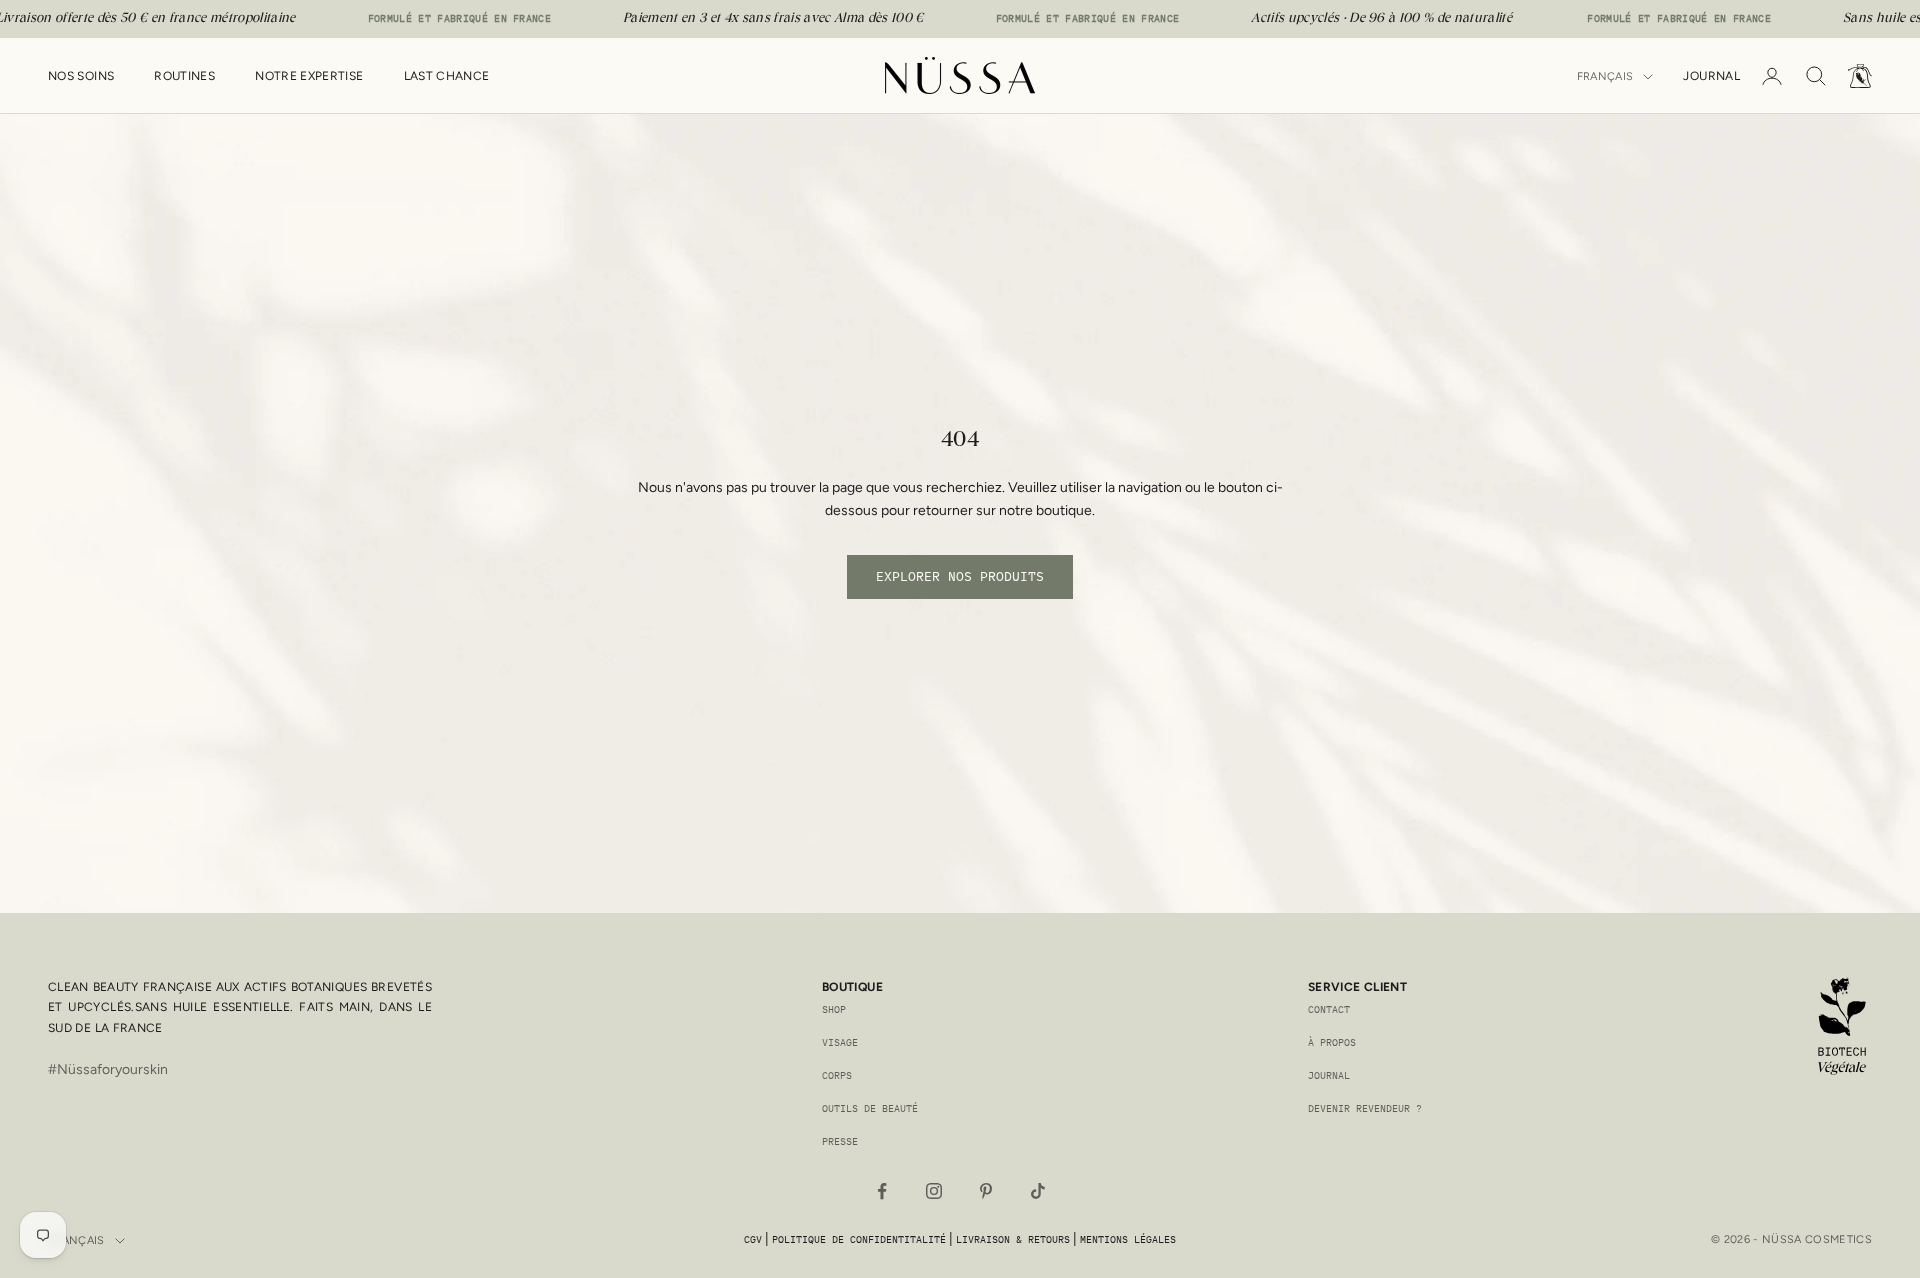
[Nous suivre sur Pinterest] (986, 1191)
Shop (834, 1009)
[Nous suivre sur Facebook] (882, 1191)
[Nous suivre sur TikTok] (1038, 1191)
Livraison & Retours (1013, 1239)
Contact (1329, 1009)
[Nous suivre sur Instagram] (934, 1191)
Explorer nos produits (960, 576)
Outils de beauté (870, 1108)
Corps (837, 1075)
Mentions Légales (1128, 1239)
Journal (1711, 76)
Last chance (447, 76)
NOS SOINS (81, 76)
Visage (840, 1042)
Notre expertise (309, 76)
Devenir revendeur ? (1365, 1108)
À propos (1332, 1042)
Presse (840, 1141)
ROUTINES (184, 76)
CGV (753, 1239)
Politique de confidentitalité (859, 1239)
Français (1605, 76)
